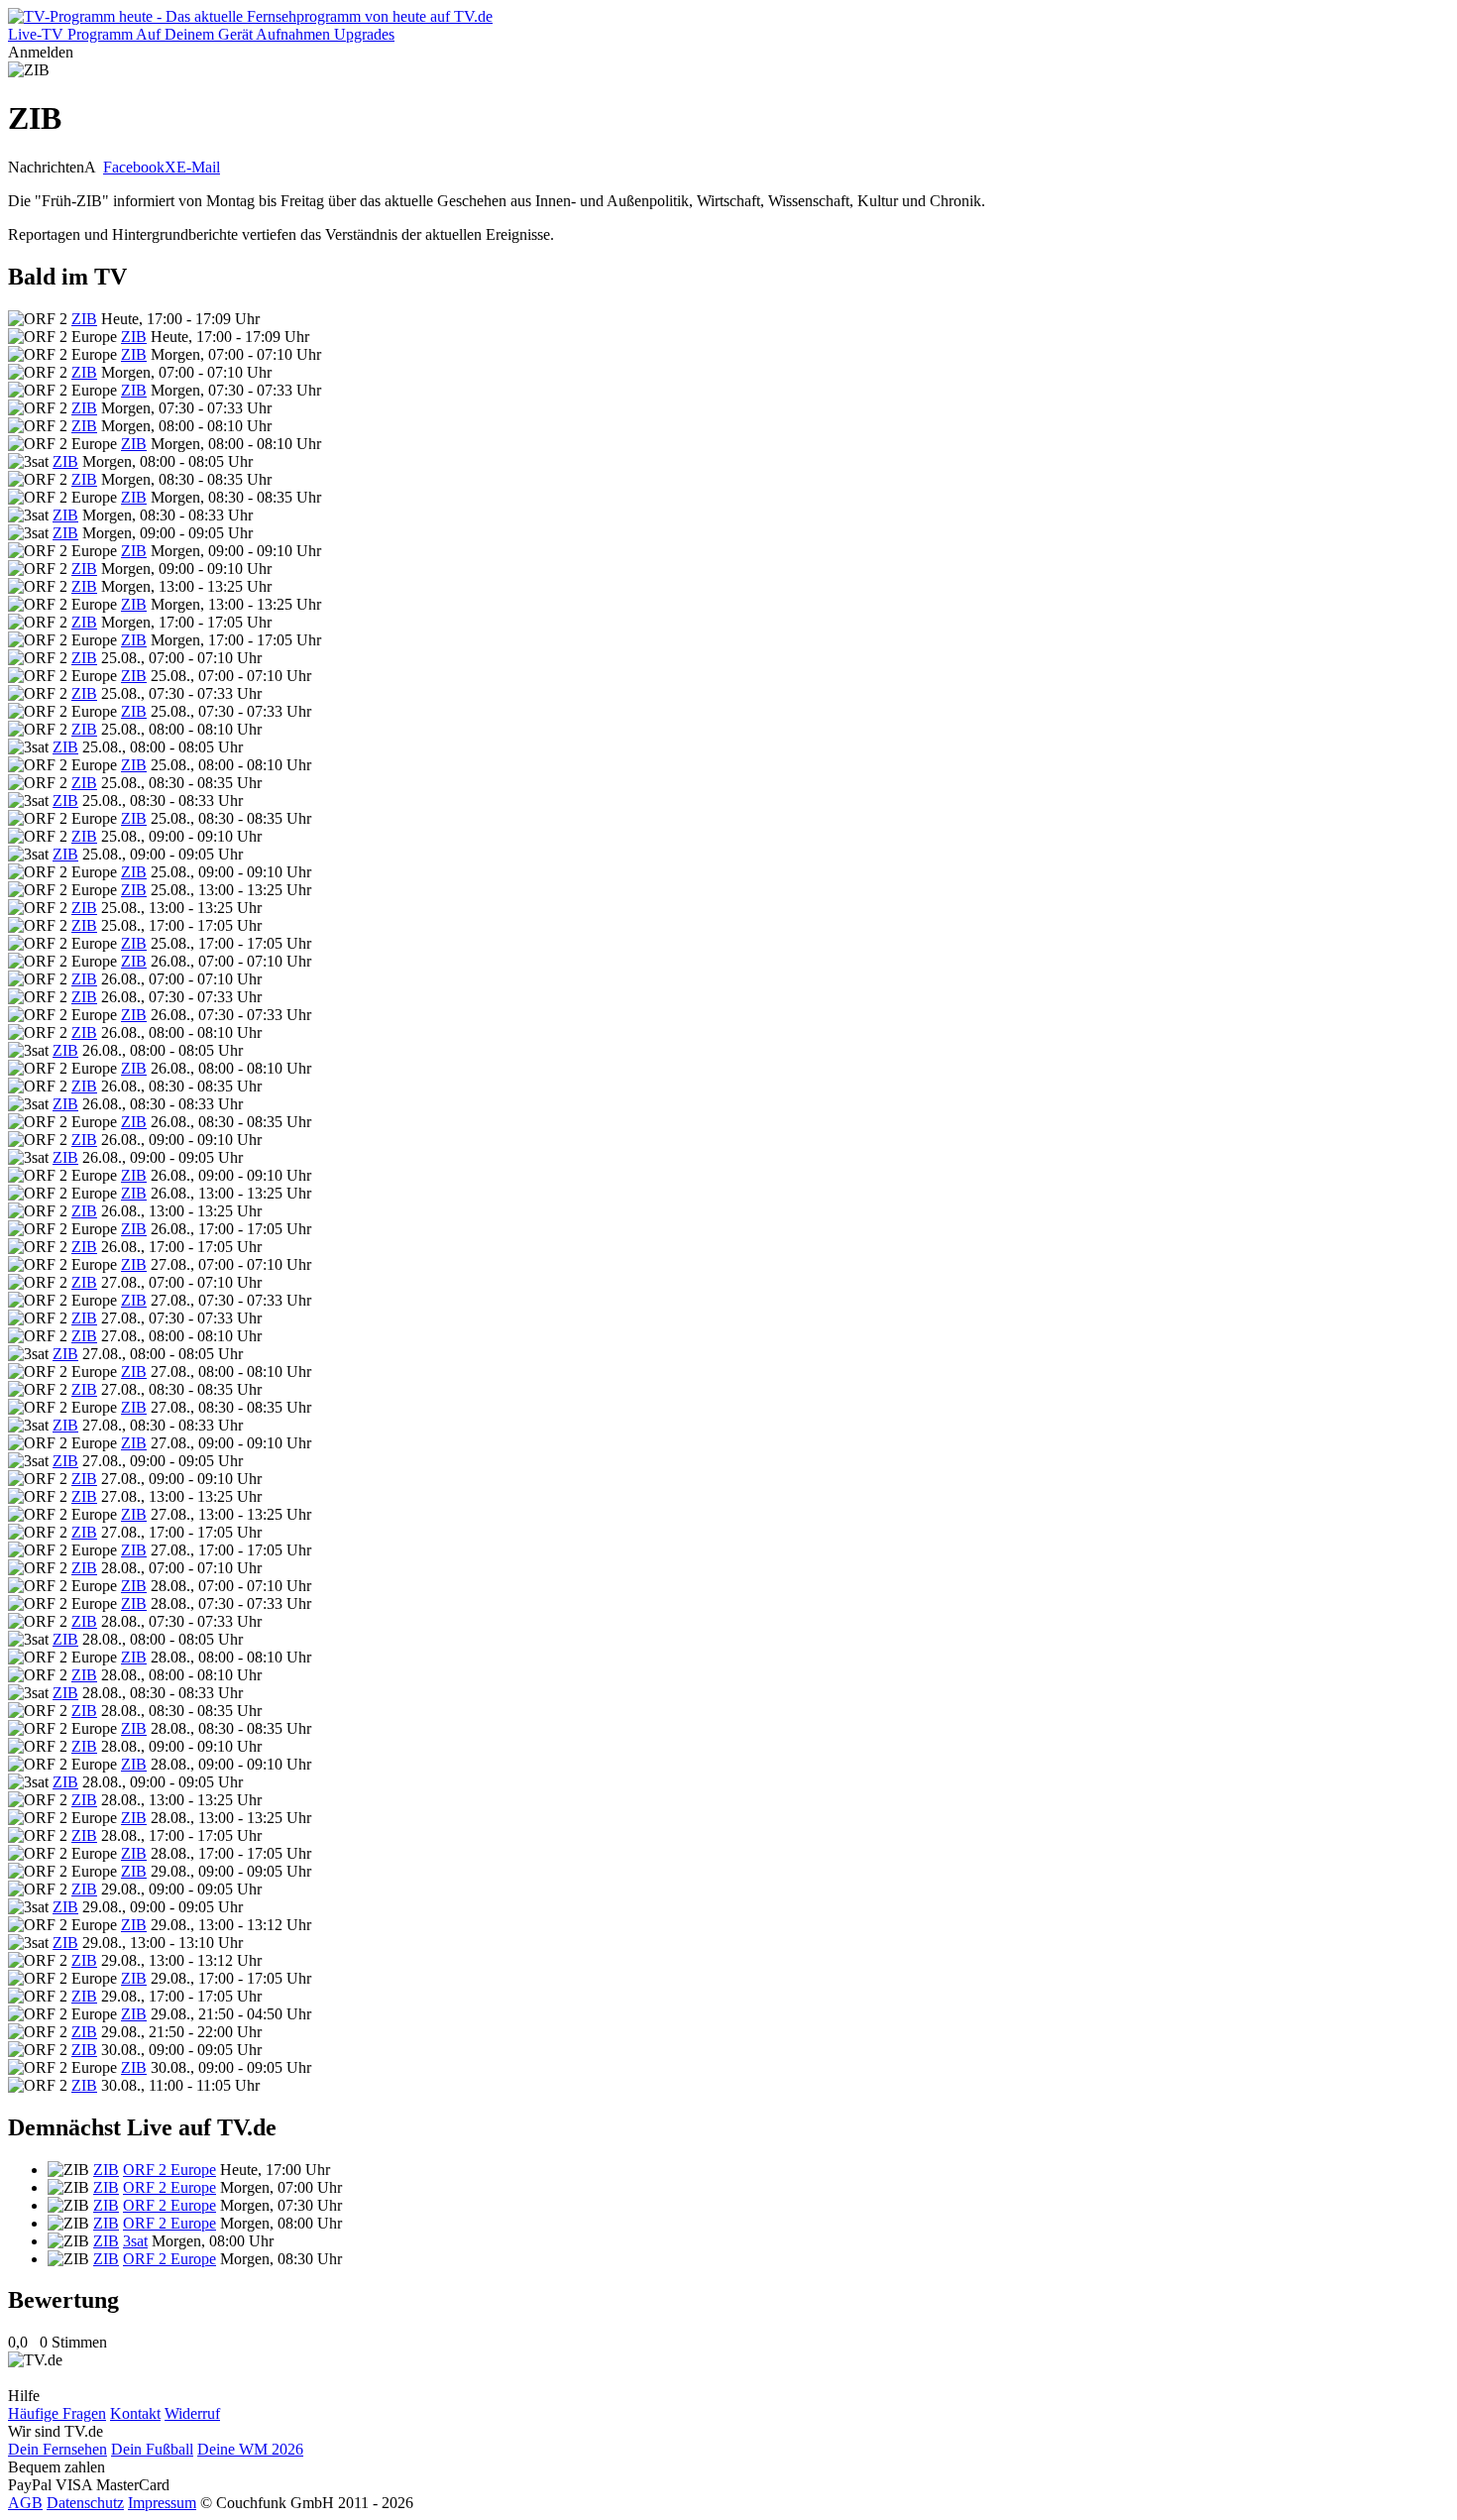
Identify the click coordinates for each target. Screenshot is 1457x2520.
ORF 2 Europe (169, 2170)
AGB (25, 2503)
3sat (135, 2241)
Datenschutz (85, 2503)
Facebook (134, 167)
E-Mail (198, 167)
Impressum (162, 2503)
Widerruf (192, 2413)
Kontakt (135, 2413)
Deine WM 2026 (250, 2449)
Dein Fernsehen (57, 2449)
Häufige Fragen (57, 2413)
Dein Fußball (152, 2449)
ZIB (84, 319)
